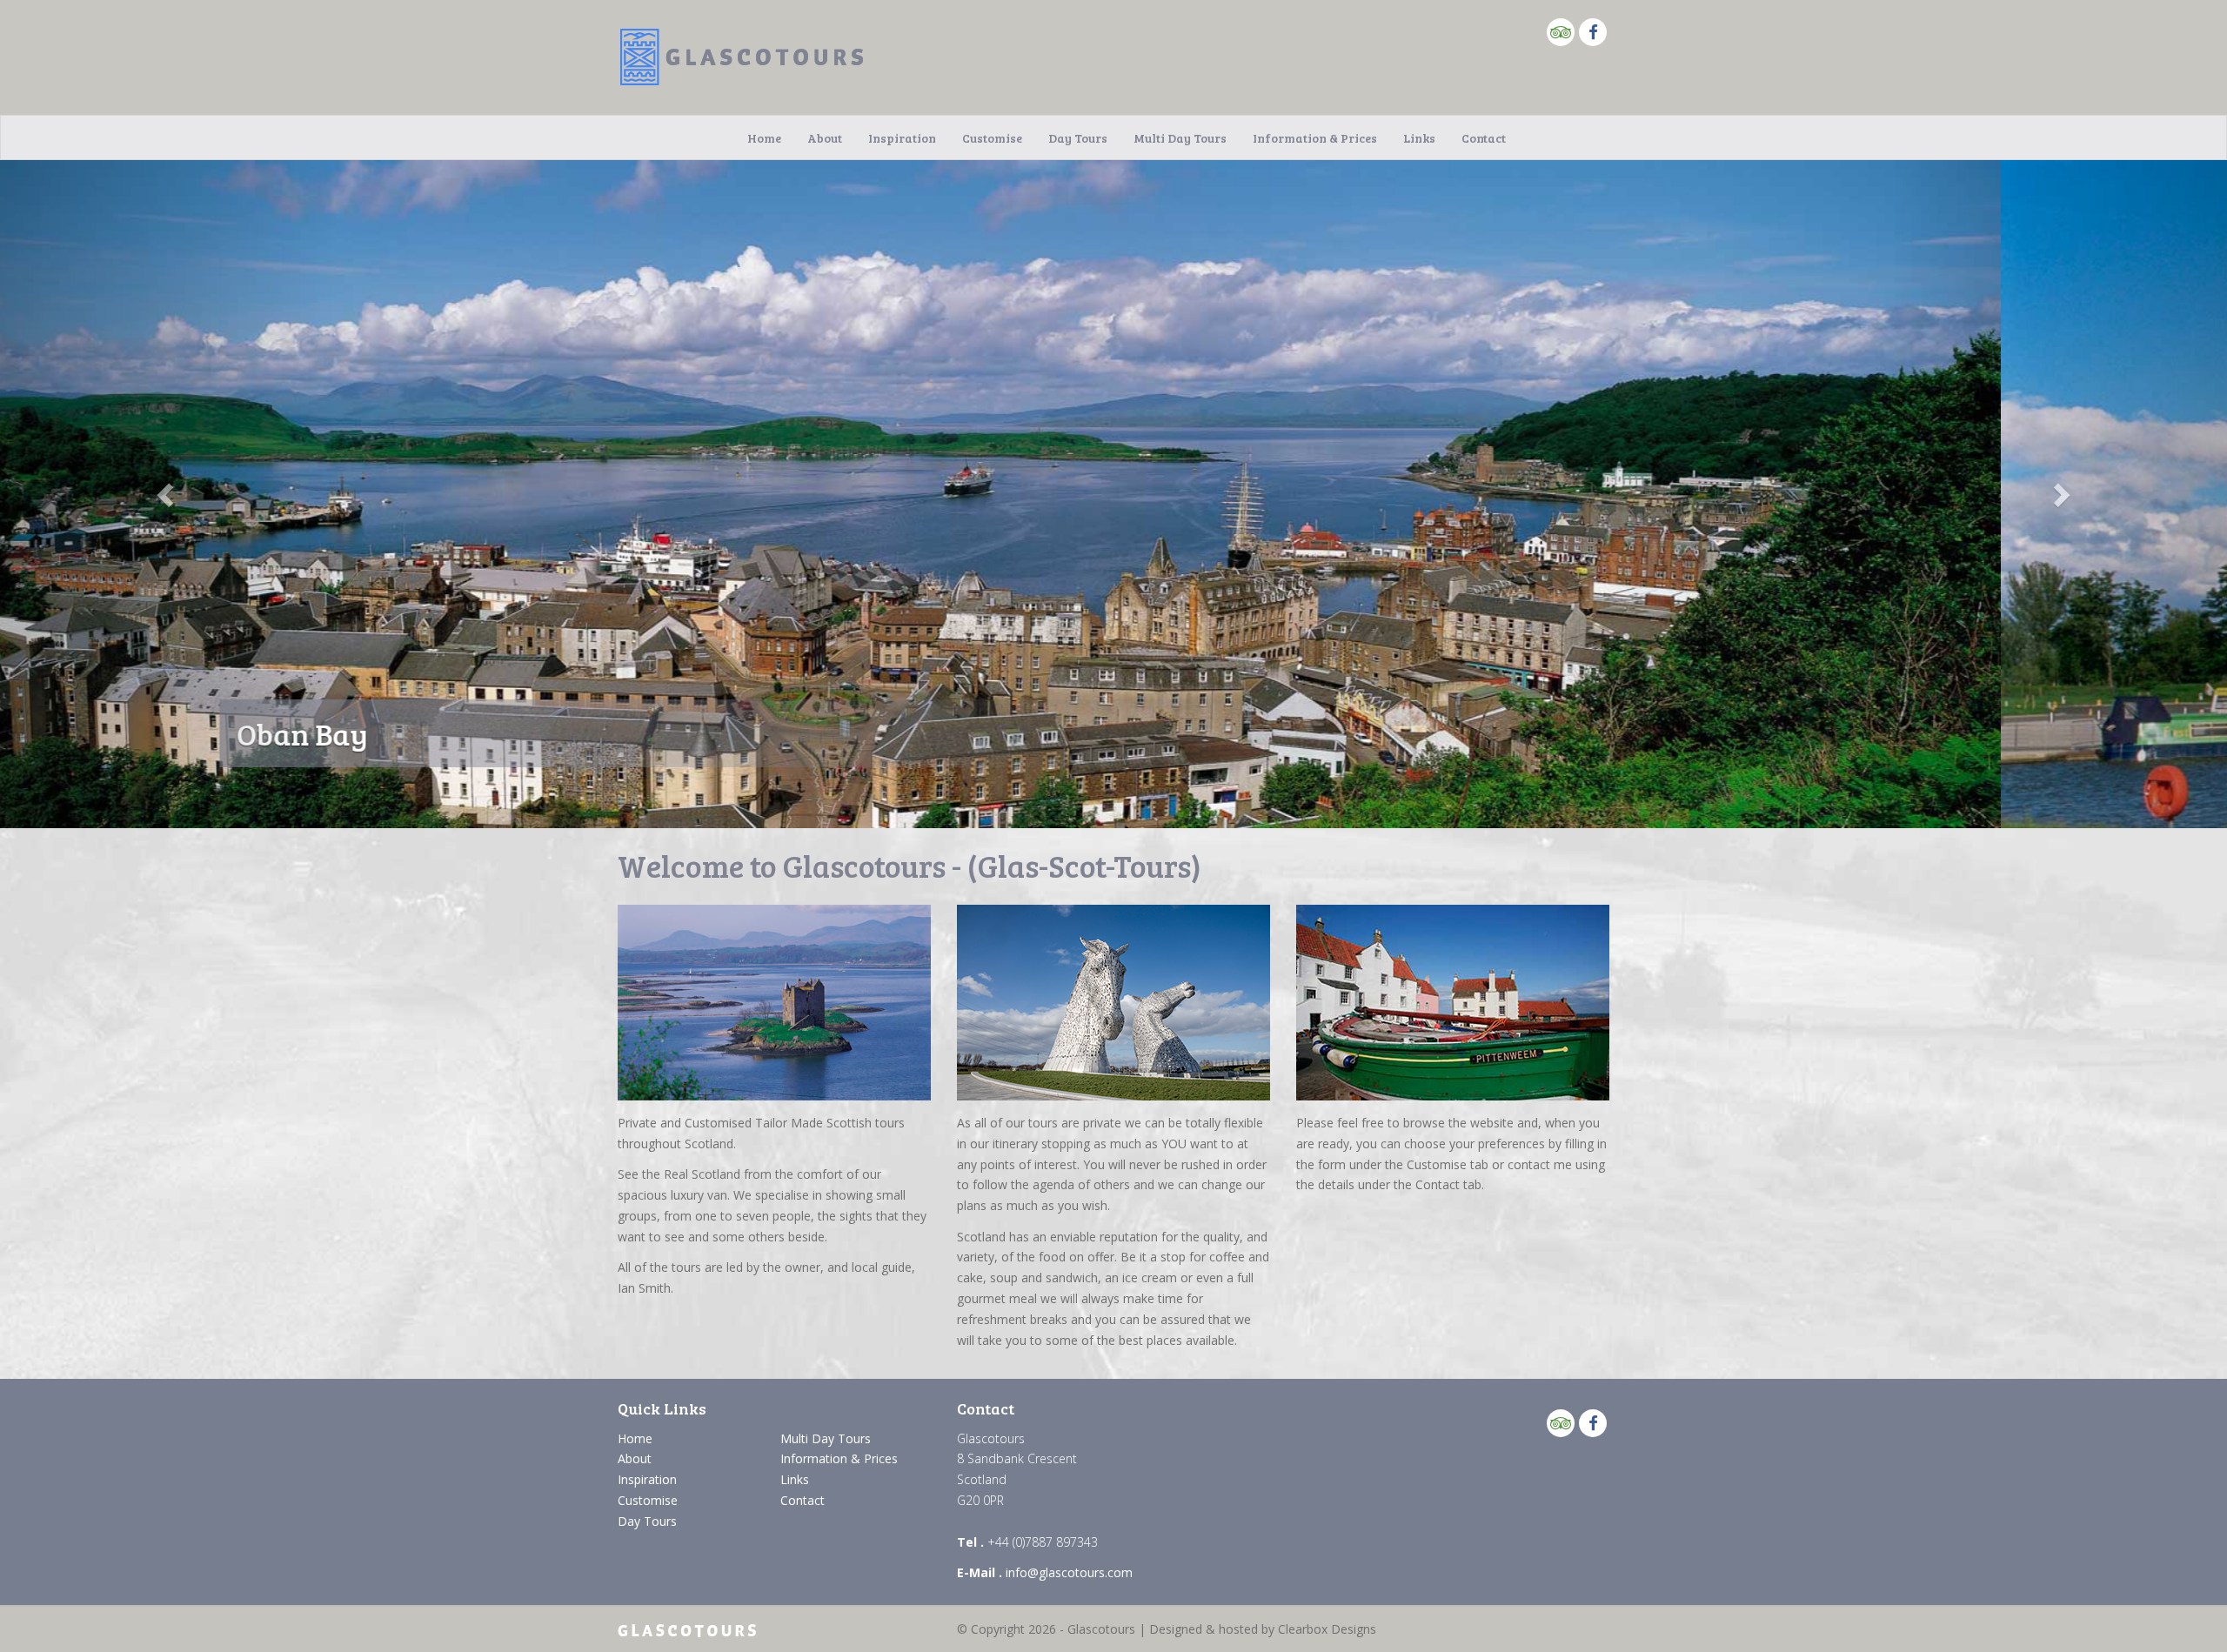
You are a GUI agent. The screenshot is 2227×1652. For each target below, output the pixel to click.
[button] (167, 494)
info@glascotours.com (1069, 1572)
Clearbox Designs (1327, 1629)
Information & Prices (1315, 138)
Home (764, 138)
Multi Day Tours (1180, 138)
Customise (992, 138)
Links (1419, 138)
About (825, 138)
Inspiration (902, 138)
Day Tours (1078, 138)
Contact (1484, 138)
